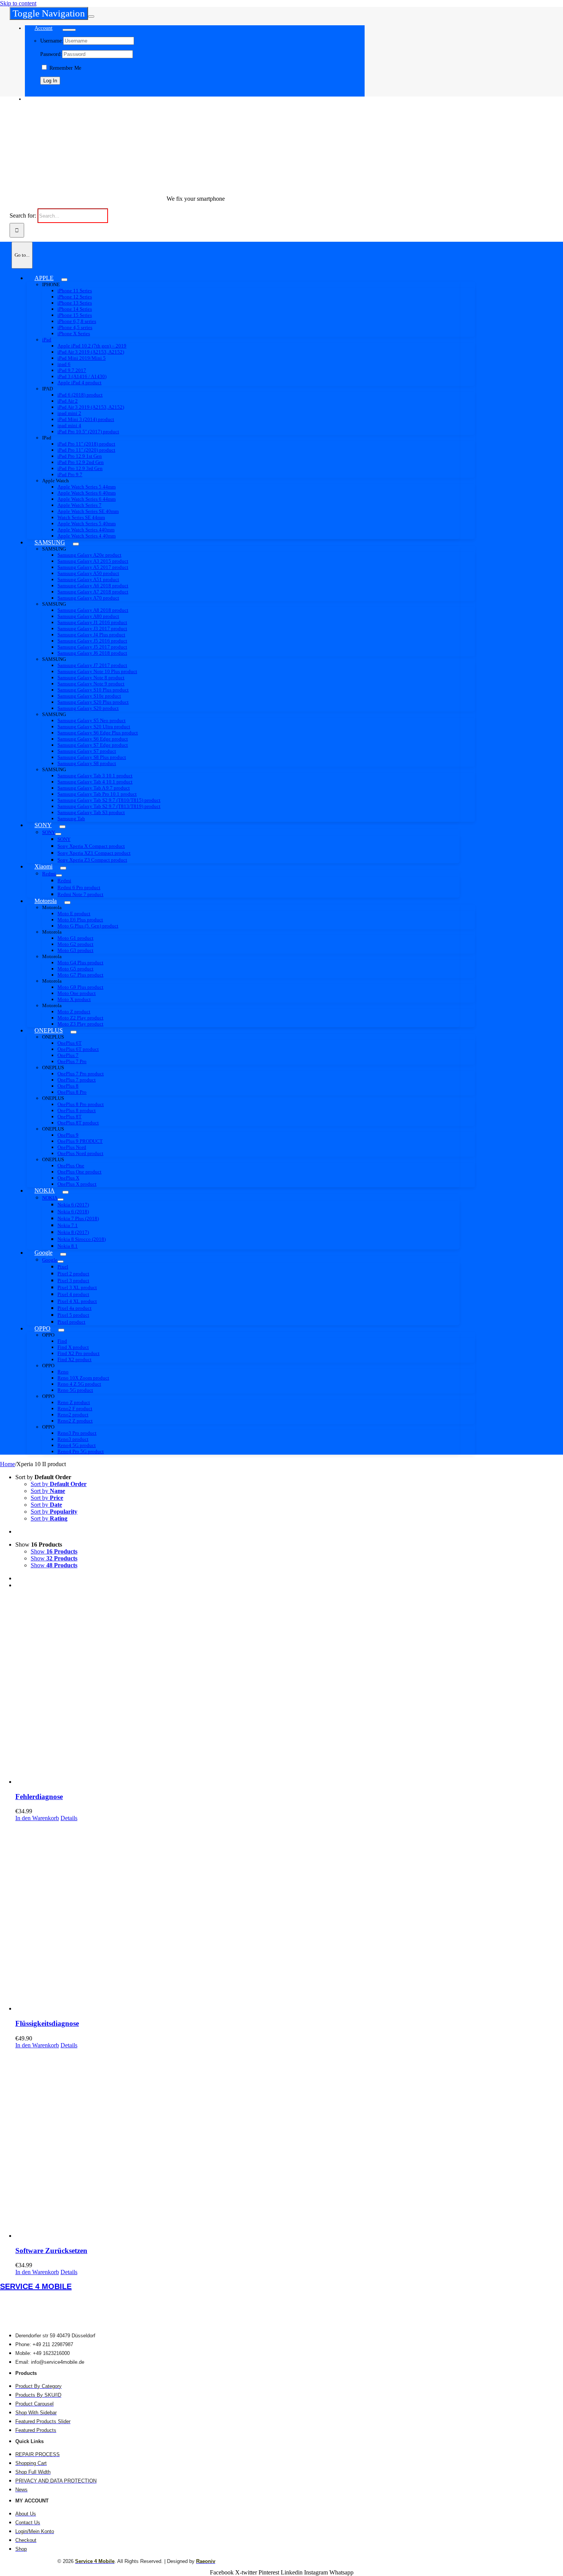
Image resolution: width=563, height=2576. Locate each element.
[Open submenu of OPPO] (61, 1330)
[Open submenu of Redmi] (59, 875)
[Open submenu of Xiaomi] (63, 868)
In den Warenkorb (37, 1818)
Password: (51, 54)
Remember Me (65, 68)
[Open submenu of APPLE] (64, 280)
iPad (47, 340)
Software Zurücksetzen (51, 2251)
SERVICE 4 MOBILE (36, 2286)
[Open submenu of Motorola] (67, 903)
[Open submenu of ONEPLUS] (74, 1032)
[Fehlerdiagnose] (289, 1690)
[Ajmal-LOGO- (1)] (118, 186)
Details (69, 1818)
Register (49, 93)
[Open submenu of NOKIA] (65, 1192)
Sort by (59, 1484)
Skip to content (18, 3)
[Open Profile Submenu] (69, 30)
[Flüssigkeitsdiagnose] (289, 1917)
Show (54, 1551)
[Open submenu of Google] (63, 1254)
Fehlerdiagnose (39, 1797)
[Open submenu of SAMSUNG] (76, 544)
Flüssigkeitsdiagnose (47, 2023)
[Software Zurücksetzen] (289, 2144)
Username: (52, 41)
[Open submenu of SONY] (62, 827)
